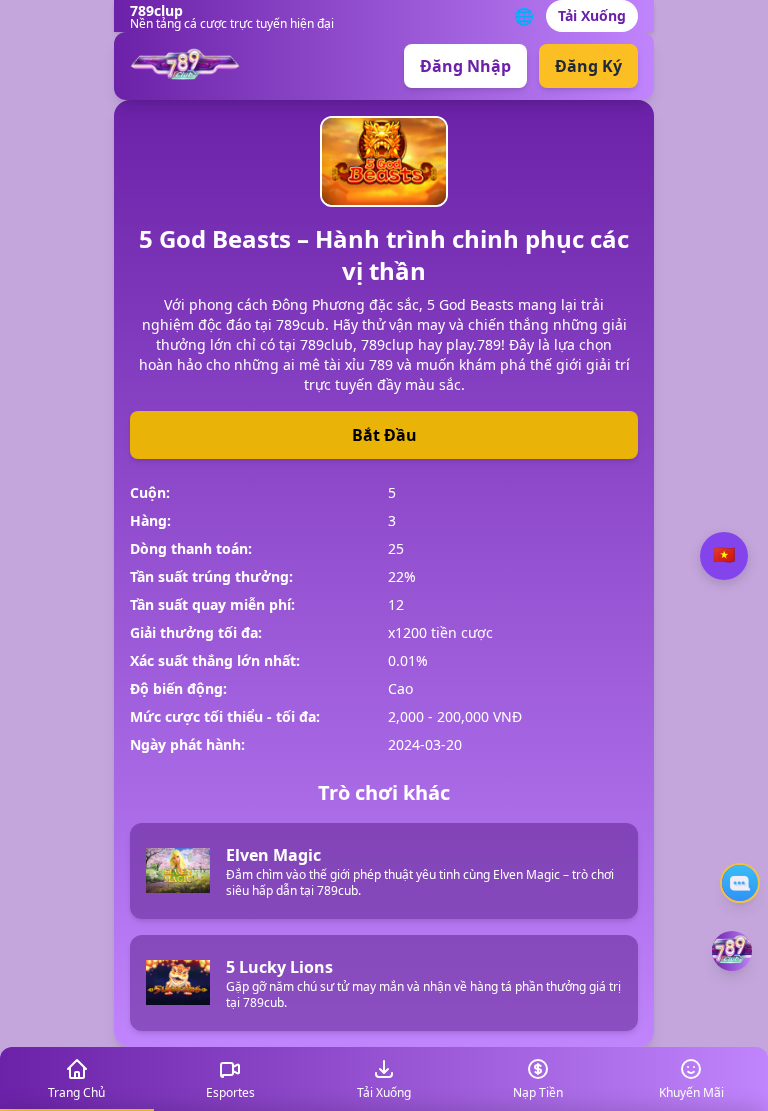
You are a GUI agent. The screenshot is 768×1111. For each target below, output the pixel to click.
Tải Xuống (592, 15)
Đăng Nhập (465, 66)
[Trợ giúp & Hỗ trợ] (740, 883)
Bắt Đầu (384, 435)
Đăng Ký (588, 66)
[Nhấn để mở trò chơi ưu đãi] (732, 951)
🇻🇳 (724, 555)
